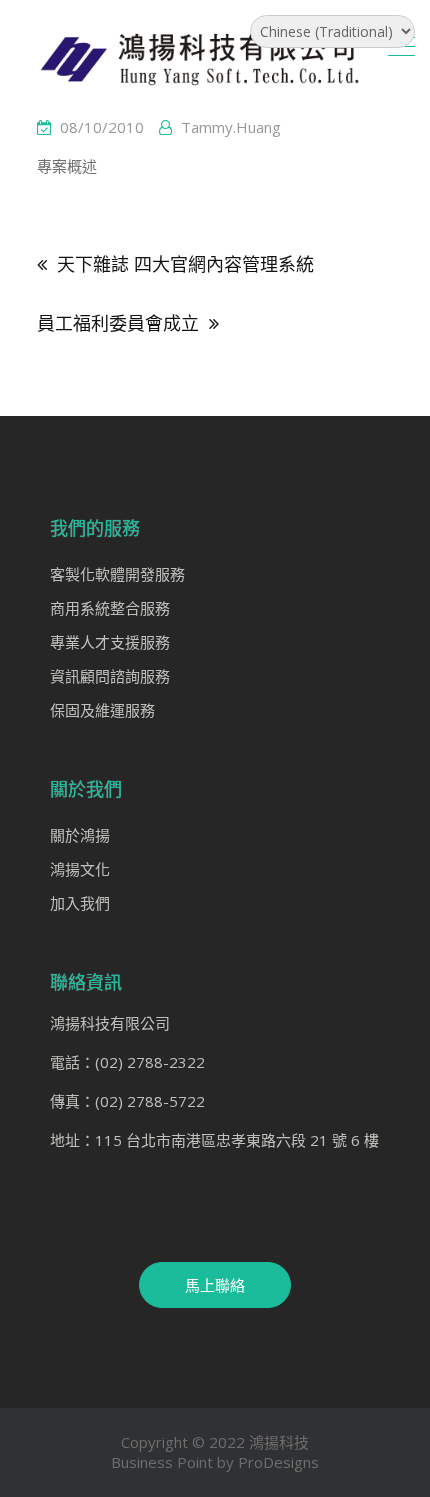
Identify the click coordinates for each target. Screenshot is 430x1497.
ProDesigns (278, 1462)
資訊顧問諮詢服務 (110, 676)
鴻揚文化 (80, 869)
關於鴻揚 (80, 835)
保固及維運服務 (102, 710)
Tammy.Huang (231, 127)
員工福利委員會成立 (118, 323)
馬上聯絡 (215, 1285)
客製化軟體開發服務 (117, 574)
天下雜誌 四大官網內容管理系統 (185, 264)
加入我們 (80, 903)
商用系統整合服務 (110, 608)
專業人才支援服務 (110, 642)
